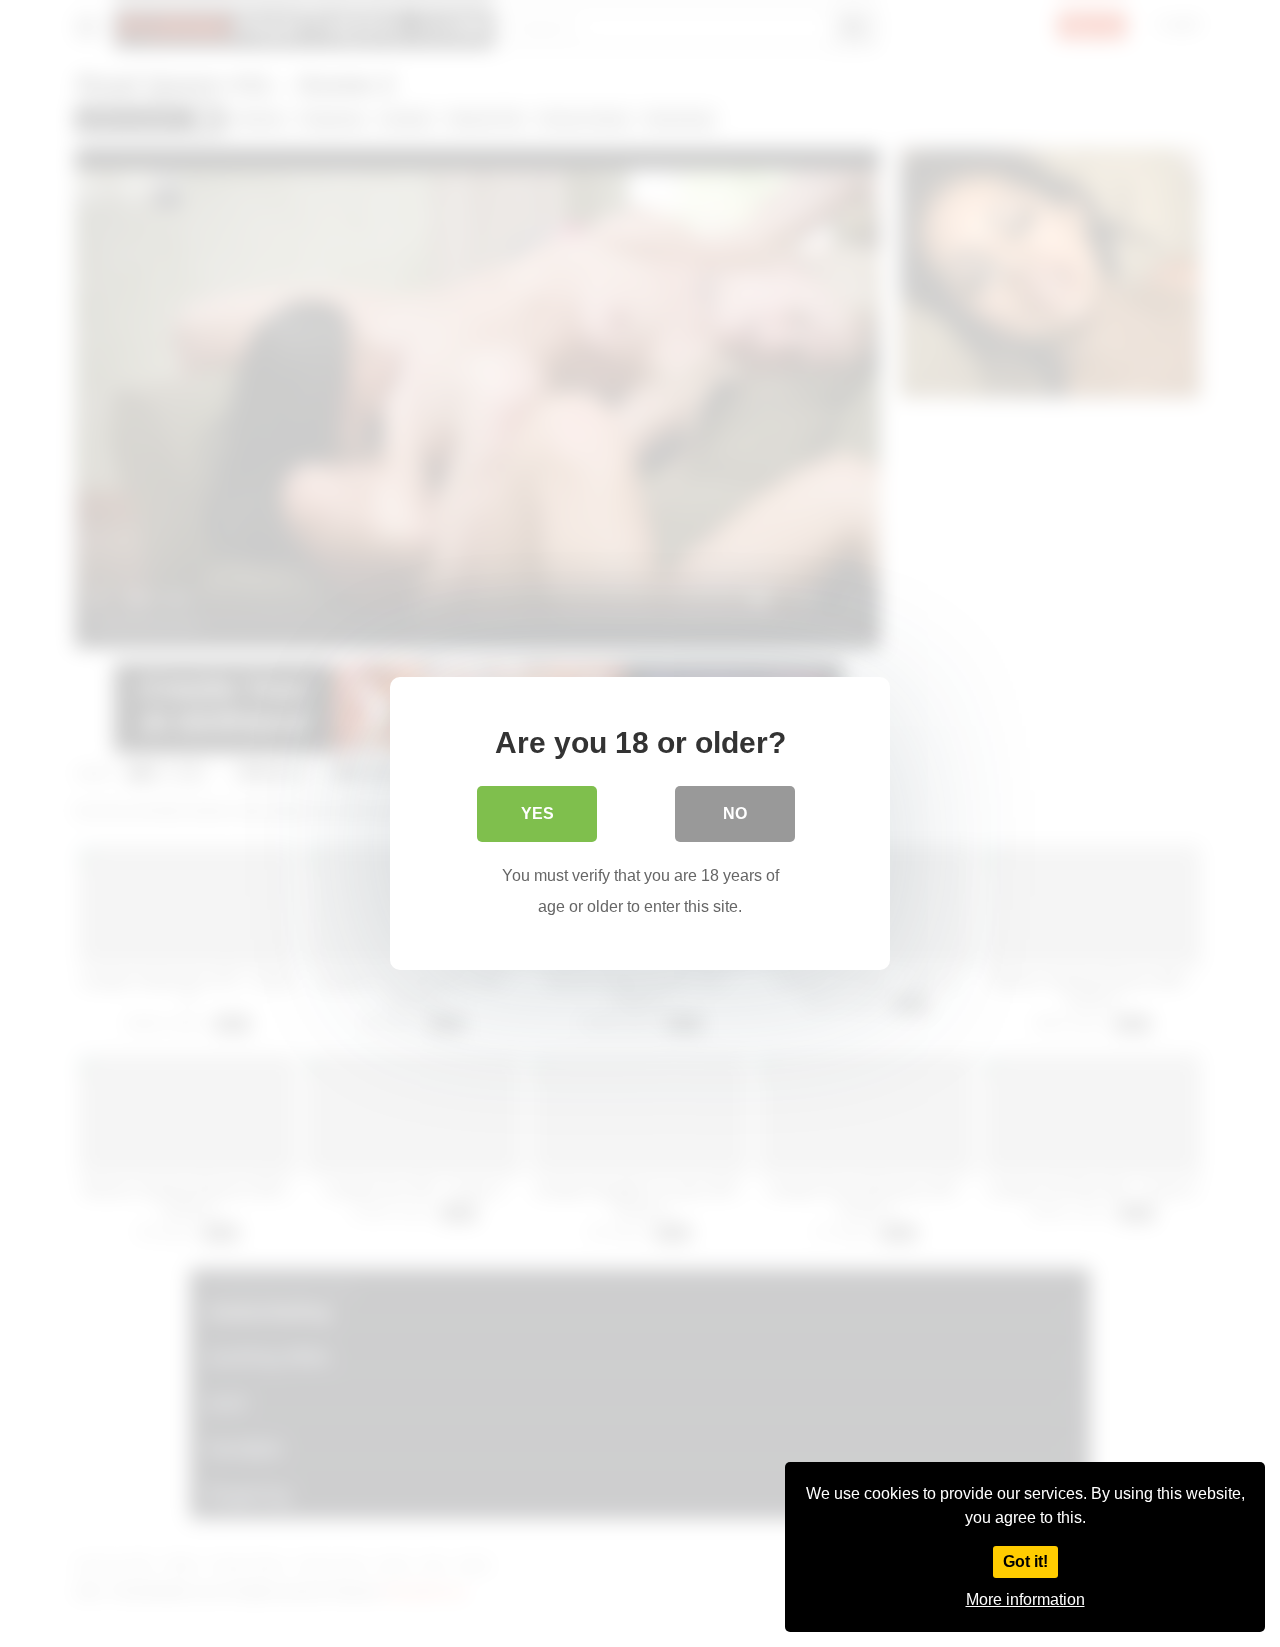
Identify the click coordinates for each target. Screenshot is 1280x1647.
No (735, 813)
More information (1025, 1599)
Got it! (1025, 1561)
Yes (537, 813)
